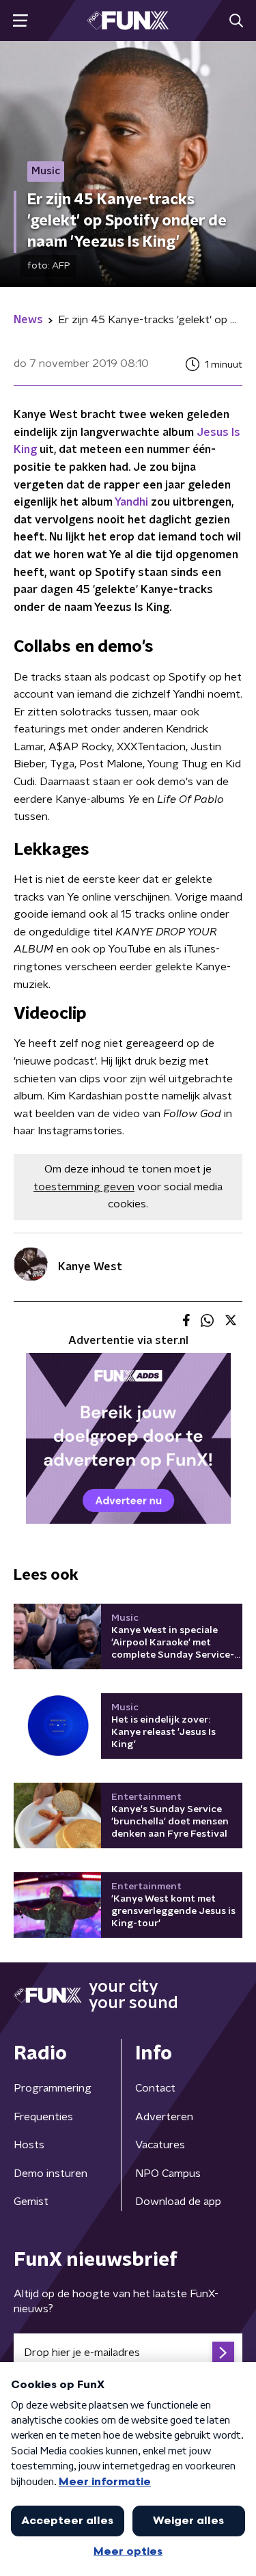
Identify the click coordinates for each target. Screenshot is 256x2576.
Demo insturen (51, 2174)
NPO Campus (168, 2174)
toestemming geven (84, 1187)
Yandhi (131, 502)
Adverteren (164, 2117)
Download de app (178, 2202)
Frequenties (43, 2117)
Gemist (31, 2202)
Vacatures (160, 2145)
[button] (20, 21)
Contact (155, 2088)
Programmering (53, 2088)
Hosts (29, 2145)
